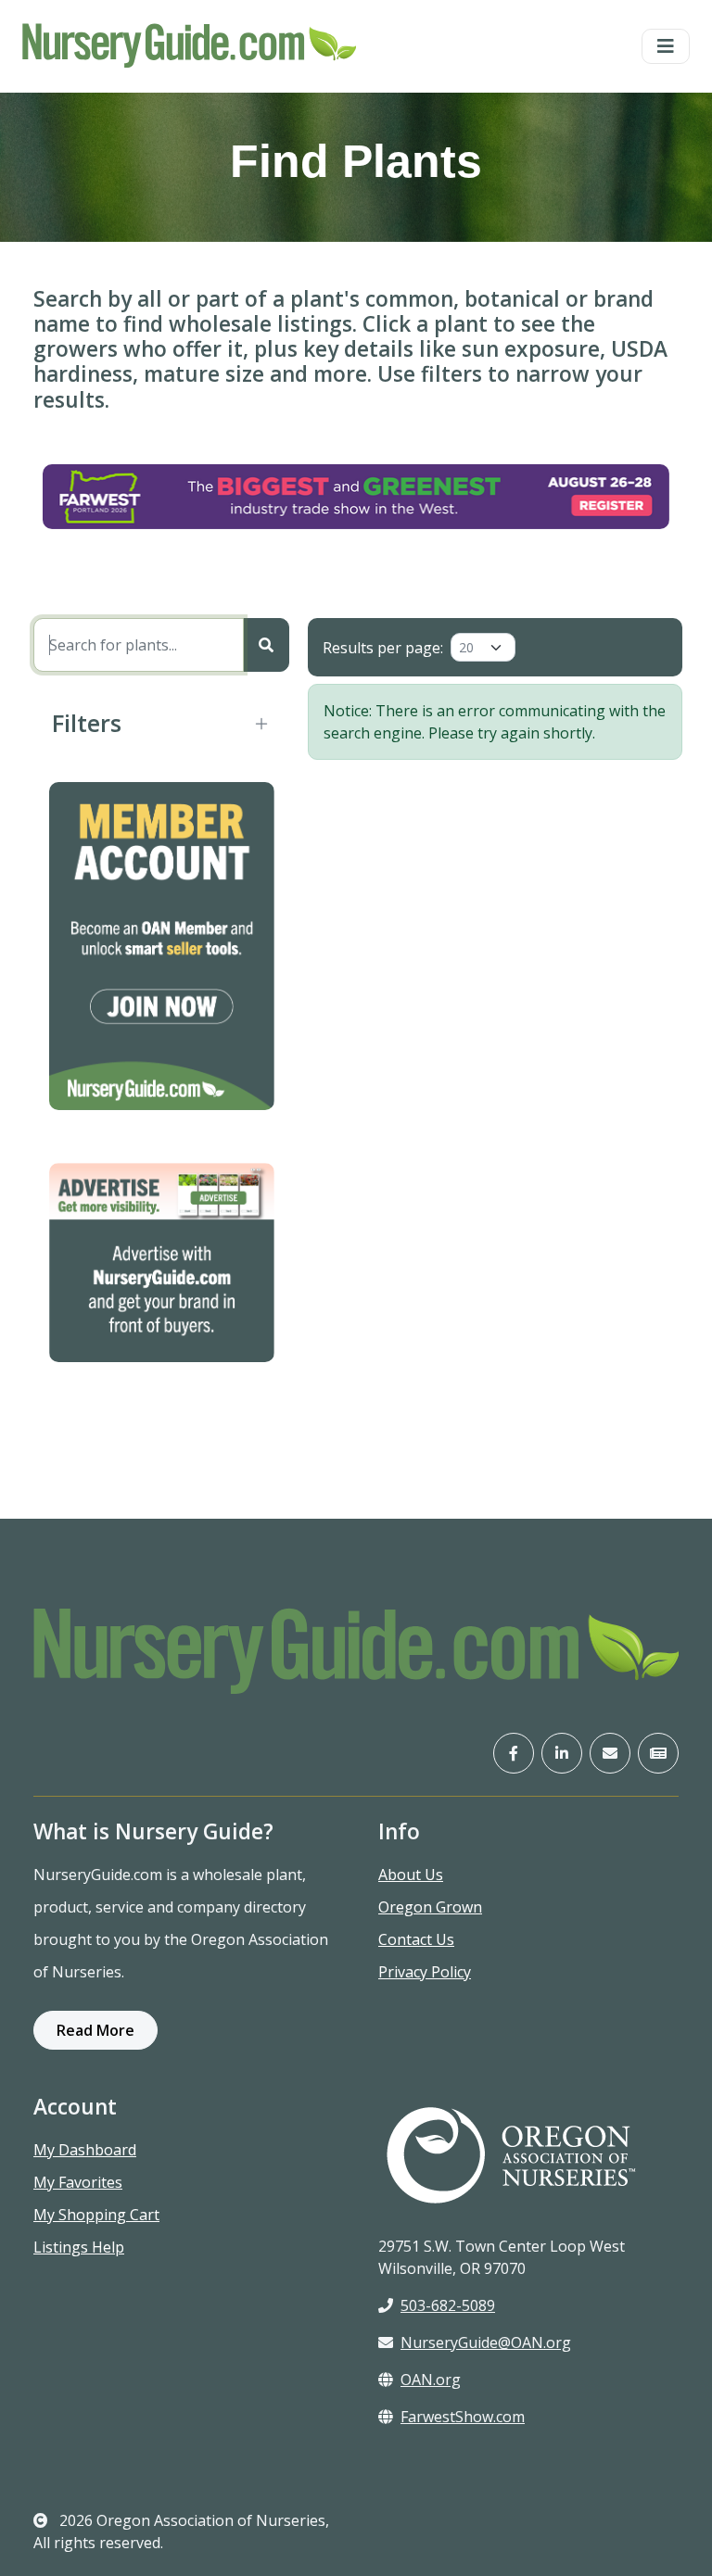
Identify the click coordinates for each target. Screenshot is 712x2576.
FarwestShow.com (463, 2417)
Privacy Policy (425, 1972)
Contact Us (416, 1939)
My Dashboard (85, 2150)
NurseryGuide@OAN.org (486, 2342)
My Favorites (78, 2182)
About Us (411, 1875)
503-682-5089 (448, 2305)
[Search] (266, 645)
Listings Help (79, 2247)
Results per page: (383, 648)
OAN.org (431, 2380)
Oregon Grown (430, 1907)
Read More (95, 2030)
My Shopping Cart (96, 2215)
